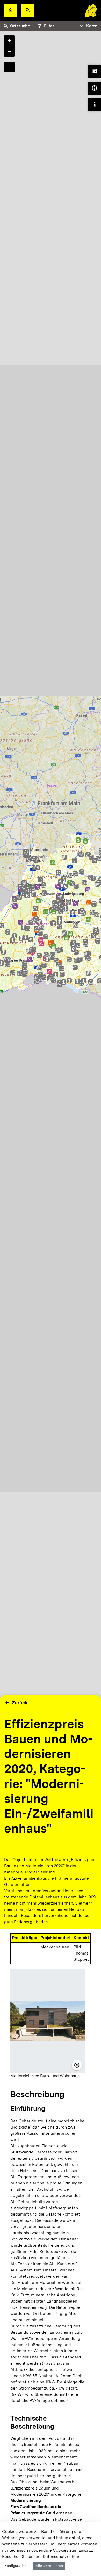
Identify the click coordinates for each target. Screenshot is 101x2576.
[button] (28, 10)
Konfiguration (16, 2566)
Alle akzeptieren (49, 2566)
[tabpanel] (51, 922)
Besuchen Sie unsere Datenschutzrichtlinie (43, 2556)
